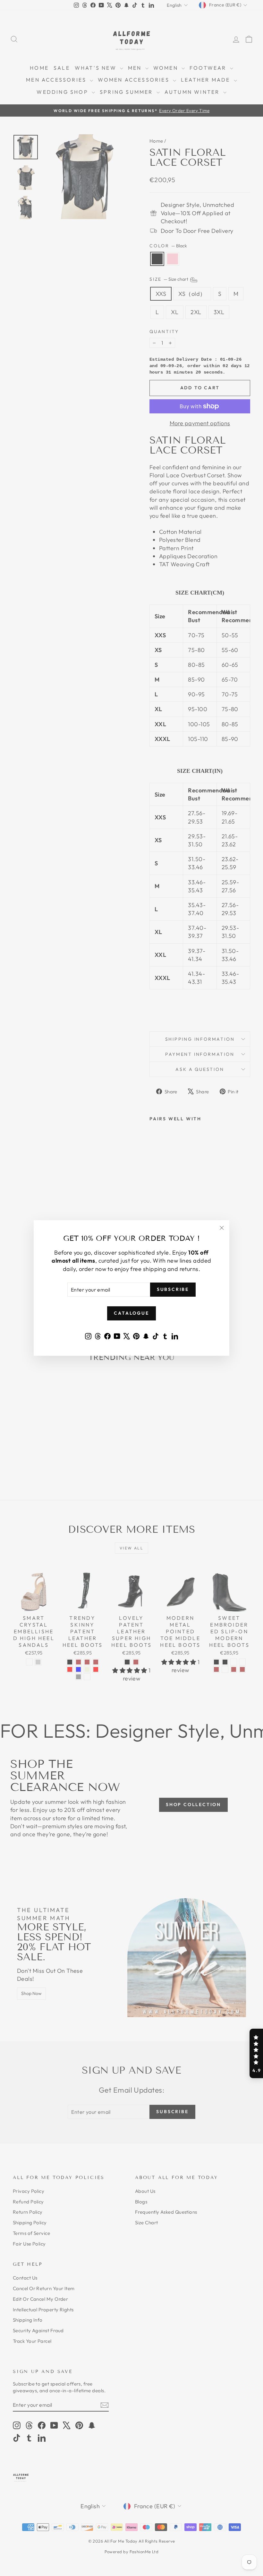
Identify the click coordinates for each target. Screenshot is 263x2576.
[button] (256, 2053)
